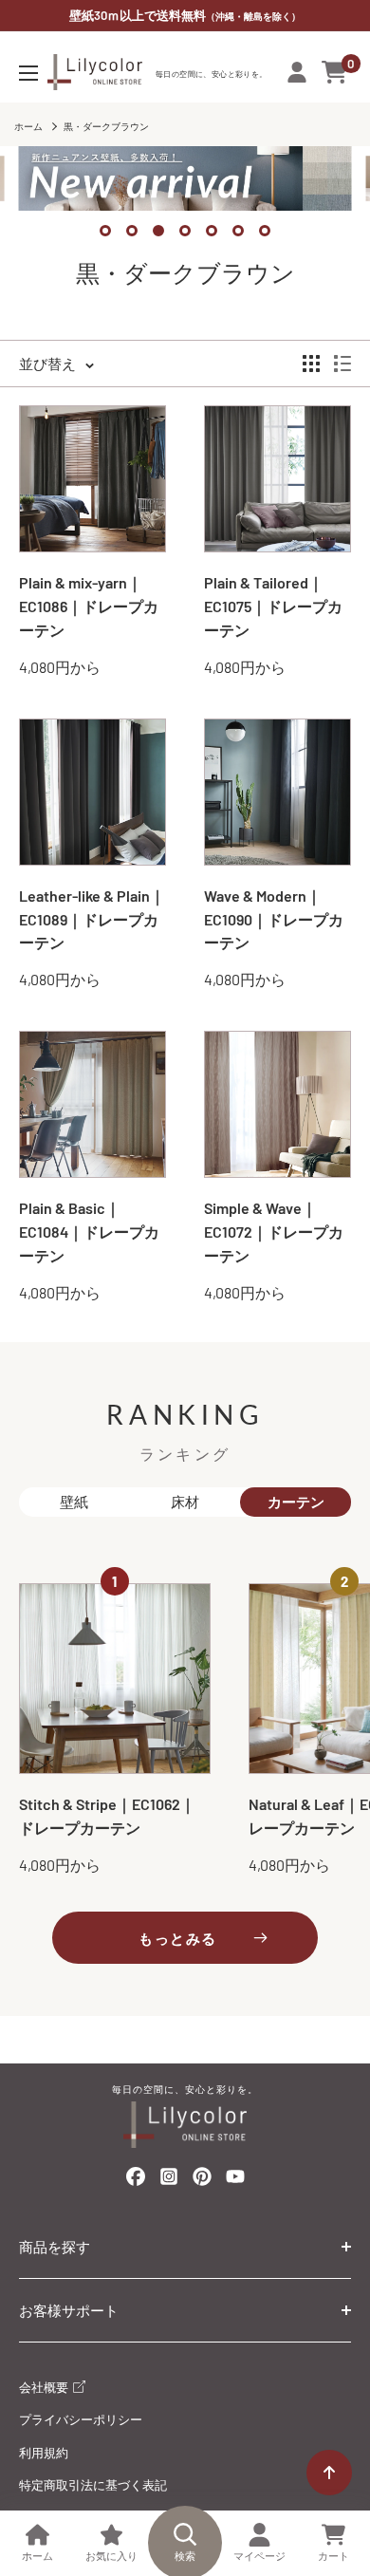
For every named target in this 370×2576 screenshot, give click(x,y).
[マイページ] (297, 72)
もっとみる (178, 1938)
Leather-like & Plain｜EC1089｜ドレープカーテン (92, 919)
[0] (335, 72)
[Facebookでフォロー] (136, 2180)
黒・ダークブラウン (106, 126)
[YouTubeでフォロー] (235, 2182)
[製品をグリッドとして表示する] (311, 364)
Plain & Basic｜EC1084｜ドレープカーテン (89, 1232)
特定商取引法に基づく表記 (93, 2485)
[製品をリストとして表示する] (342, 364)
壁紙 (74, 1502)
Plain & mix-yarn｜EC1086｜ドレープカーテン (89, 606)
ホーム (28, 126)
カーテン (296, 1502)
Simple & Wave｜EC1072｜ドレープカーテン (274, 1232)
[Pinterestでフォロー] (202, 2180)
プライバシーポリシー (81, 2419)
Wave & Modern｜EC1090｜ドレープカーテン (274, 919)
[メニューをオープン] (28, 73)
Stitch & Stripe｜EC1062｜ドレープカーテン (107, 1816)
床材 (185, 1502)
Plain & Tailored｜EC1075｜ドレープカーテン (273, 606)
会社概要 (45, 2387)
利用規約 (44, 2453)
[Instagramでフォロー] (169, 2182)
